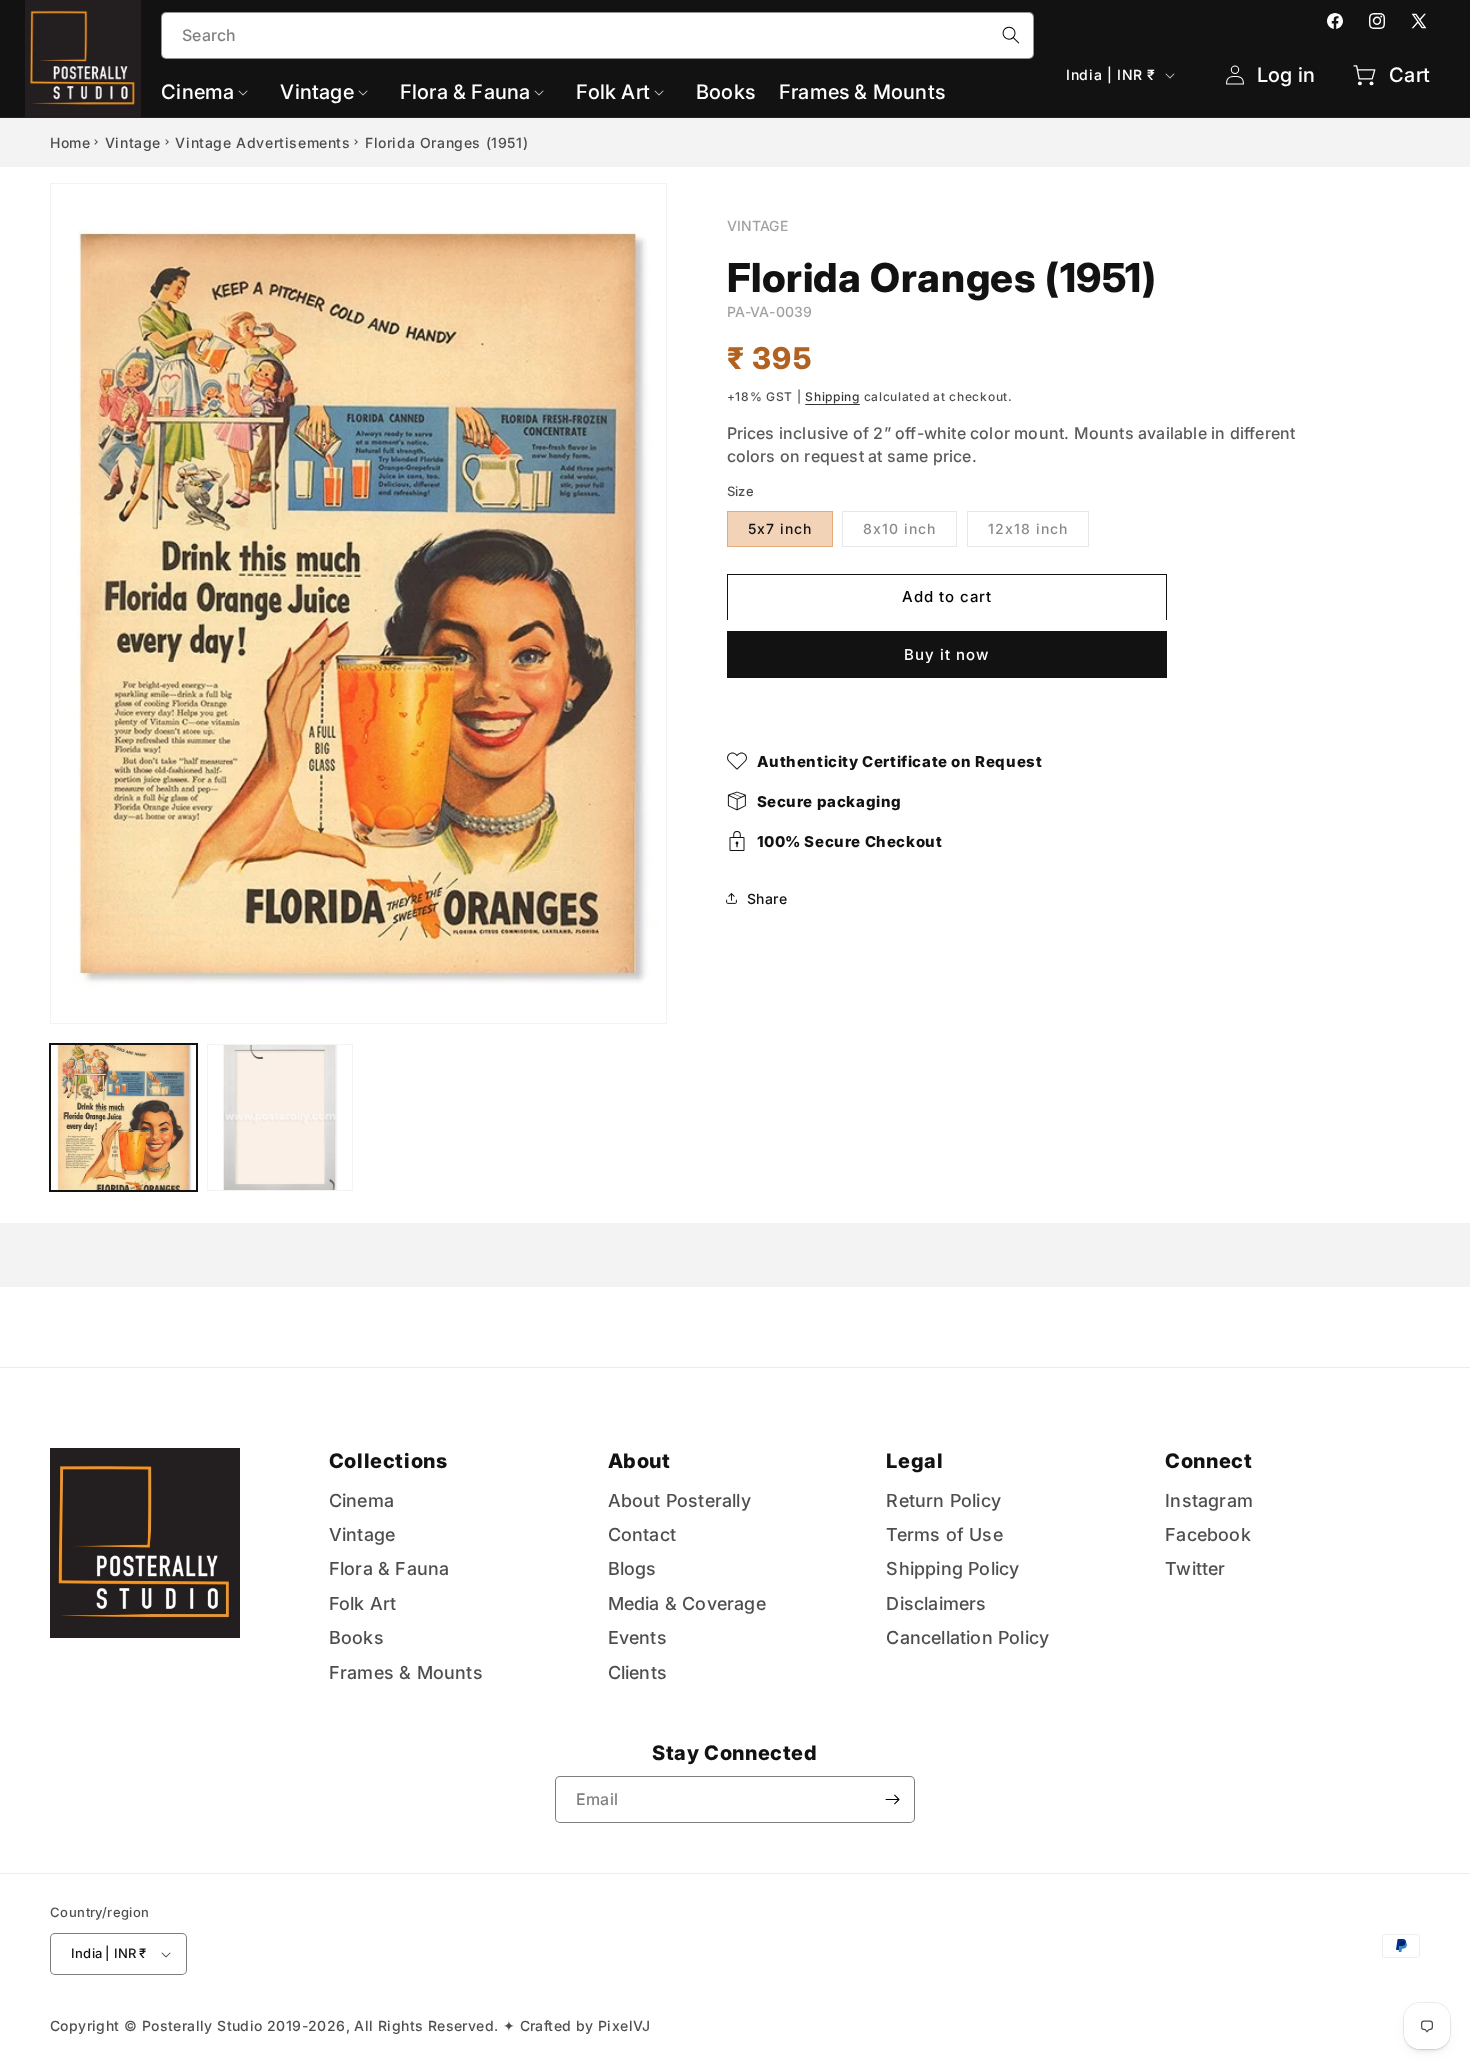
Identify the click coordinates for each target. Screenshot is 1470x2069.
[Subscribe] (892, 1799)
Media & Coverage (687, 1603)
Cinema (361, 1500)
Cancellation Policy (967, 1637)
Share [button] (767, 898)
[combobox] (597, 35)
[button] (208, 92)
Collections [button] (388, 1461)
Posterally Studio (202, 2025)
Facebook (1208, 1534)
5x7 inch (780, 527)
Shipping (832, 396)
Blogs (632, 1569)
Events (637, 1637)
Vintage (133, 142)
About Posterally (679, 1500)
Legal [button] (914, 1461)
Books (356, 1637)
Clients (637, 1672)
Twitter (1195, 1569)
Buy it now (946, 653)
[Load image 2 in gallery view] (280, 1117)
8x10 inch (899, 527)
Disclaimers (936, 1603)
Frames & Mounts (406, 1672)
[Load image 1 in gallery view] (123, 1117)
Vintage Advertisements (262, 142)
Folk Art (363, 1603)
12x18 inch (1028, 527)
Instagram (1209, 1500)
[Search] (1011, 35)
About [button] (639, 1461)
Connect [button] (1208, 1461)
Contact (642, 1534)
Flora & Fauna (389, 1569)
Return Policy (943, 1500)
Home (70, 142)
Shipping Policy (952, 1569)
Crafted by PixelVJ (585, 2025)
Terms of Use (944, 1534)
